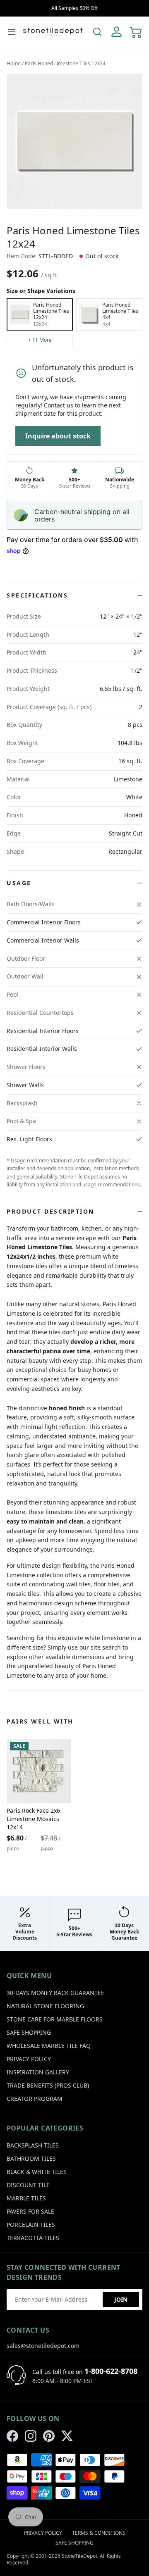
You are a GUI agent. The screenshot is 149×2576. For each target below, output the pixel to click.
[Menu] (12, 32)
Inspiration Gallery (38, 2072)
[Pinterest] (49, 2436)
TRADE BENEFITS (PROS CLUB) (48, 2085)
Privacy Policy (29, 2059)
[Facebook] (12, 2436)
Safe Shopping (29, 2032)
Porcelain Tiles (31, 2225)
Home (14, 63)
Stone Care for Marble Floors (55, 2019)
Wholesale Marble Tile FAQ (49, 2046)
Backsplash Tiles (33, 2145)
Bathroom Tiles (31, 2158)
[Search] (97, 32)
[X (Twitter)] (67, 2436)
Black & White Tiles (37, 2172)
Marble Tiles (26, 2198)
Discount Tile (28, 2185)
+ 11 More (40, 340)
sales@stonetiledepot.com (43, 2346)
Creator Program (35, 2099)
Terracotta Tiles (33, 2238)
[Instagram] (31, 2436)
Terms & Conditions (99, 2533)
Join (121, 2299)
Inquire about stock (58, 436)
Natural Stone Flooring (45, 2006)
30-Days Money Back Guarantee (55, 1993)
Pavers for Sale (30, 2211)
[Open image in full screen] (74, 141)
